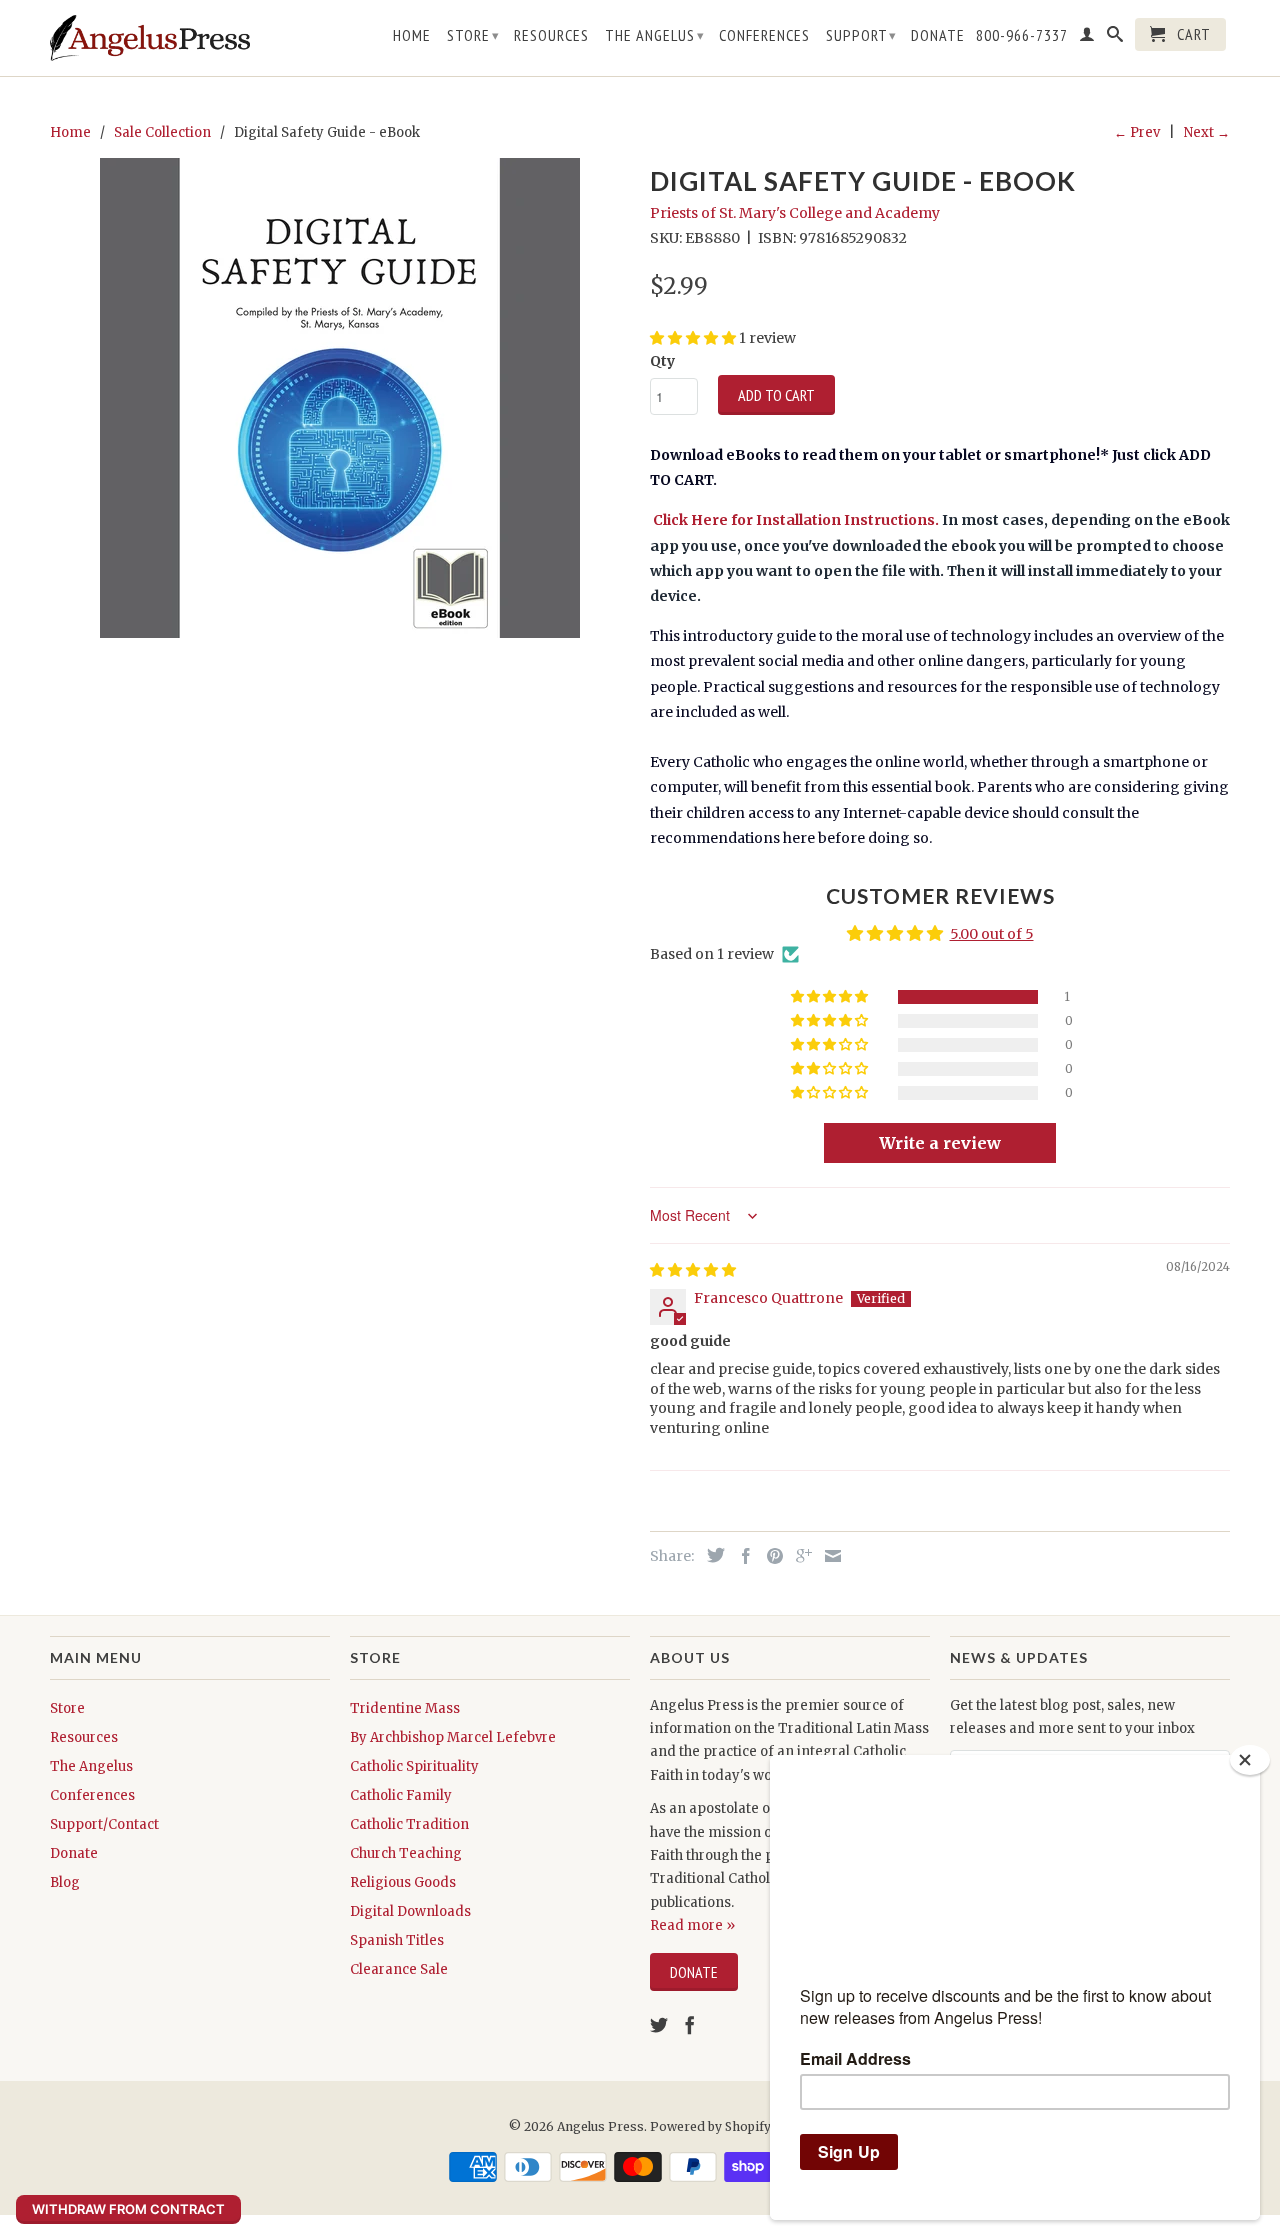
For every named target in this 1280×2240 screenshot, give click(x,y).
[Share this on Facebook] (741, 1556)
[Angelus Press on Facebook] (690, 2025)
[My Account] (1087, 38)
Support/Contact (104, 1824)
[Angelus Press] (150, 38)
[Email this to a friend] (828, 1556)
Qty (662, 361)
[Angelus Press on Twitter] (659, 2025)
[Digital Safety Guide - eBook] (340, 398)
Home (412, 35)
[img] (693, 1270)
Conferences (764, 35)
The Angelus (655, 35)
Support (861, 35)
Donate (938, 35)
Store (473, 35)
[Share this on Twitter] (711, 1555)
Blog (65, 1882)
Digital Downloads (410, 1911)
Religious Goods (403, 1882)
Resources (551, 35)
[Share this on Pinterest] (770, 1556)
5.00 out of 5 (992, 934)
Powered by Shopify (710, 2126)
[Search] (1115, 38)
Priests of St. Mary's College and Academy (795, 213)
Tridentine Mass (405, 1708)
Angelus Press (600, 2126)
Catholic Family (401, 1795)
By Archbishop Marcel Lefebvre (453, 1737)
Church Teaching (406, 1853)
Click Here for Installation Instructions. (794, 520)
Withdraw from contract (128, 2209)
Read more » (692, 1925)
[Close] (1250, 1760)
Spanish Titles (397, 1940)
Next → (1207, 132)
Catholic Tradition (409, 1824)
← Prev (1137, 132)
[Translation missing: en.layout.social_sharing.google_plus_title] (799, 1556)
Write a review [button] (940, 1143)
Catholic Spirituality (414, 1766)
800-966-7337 (1022, 35)
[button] (831, 997)
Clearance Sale (399, 1969)
